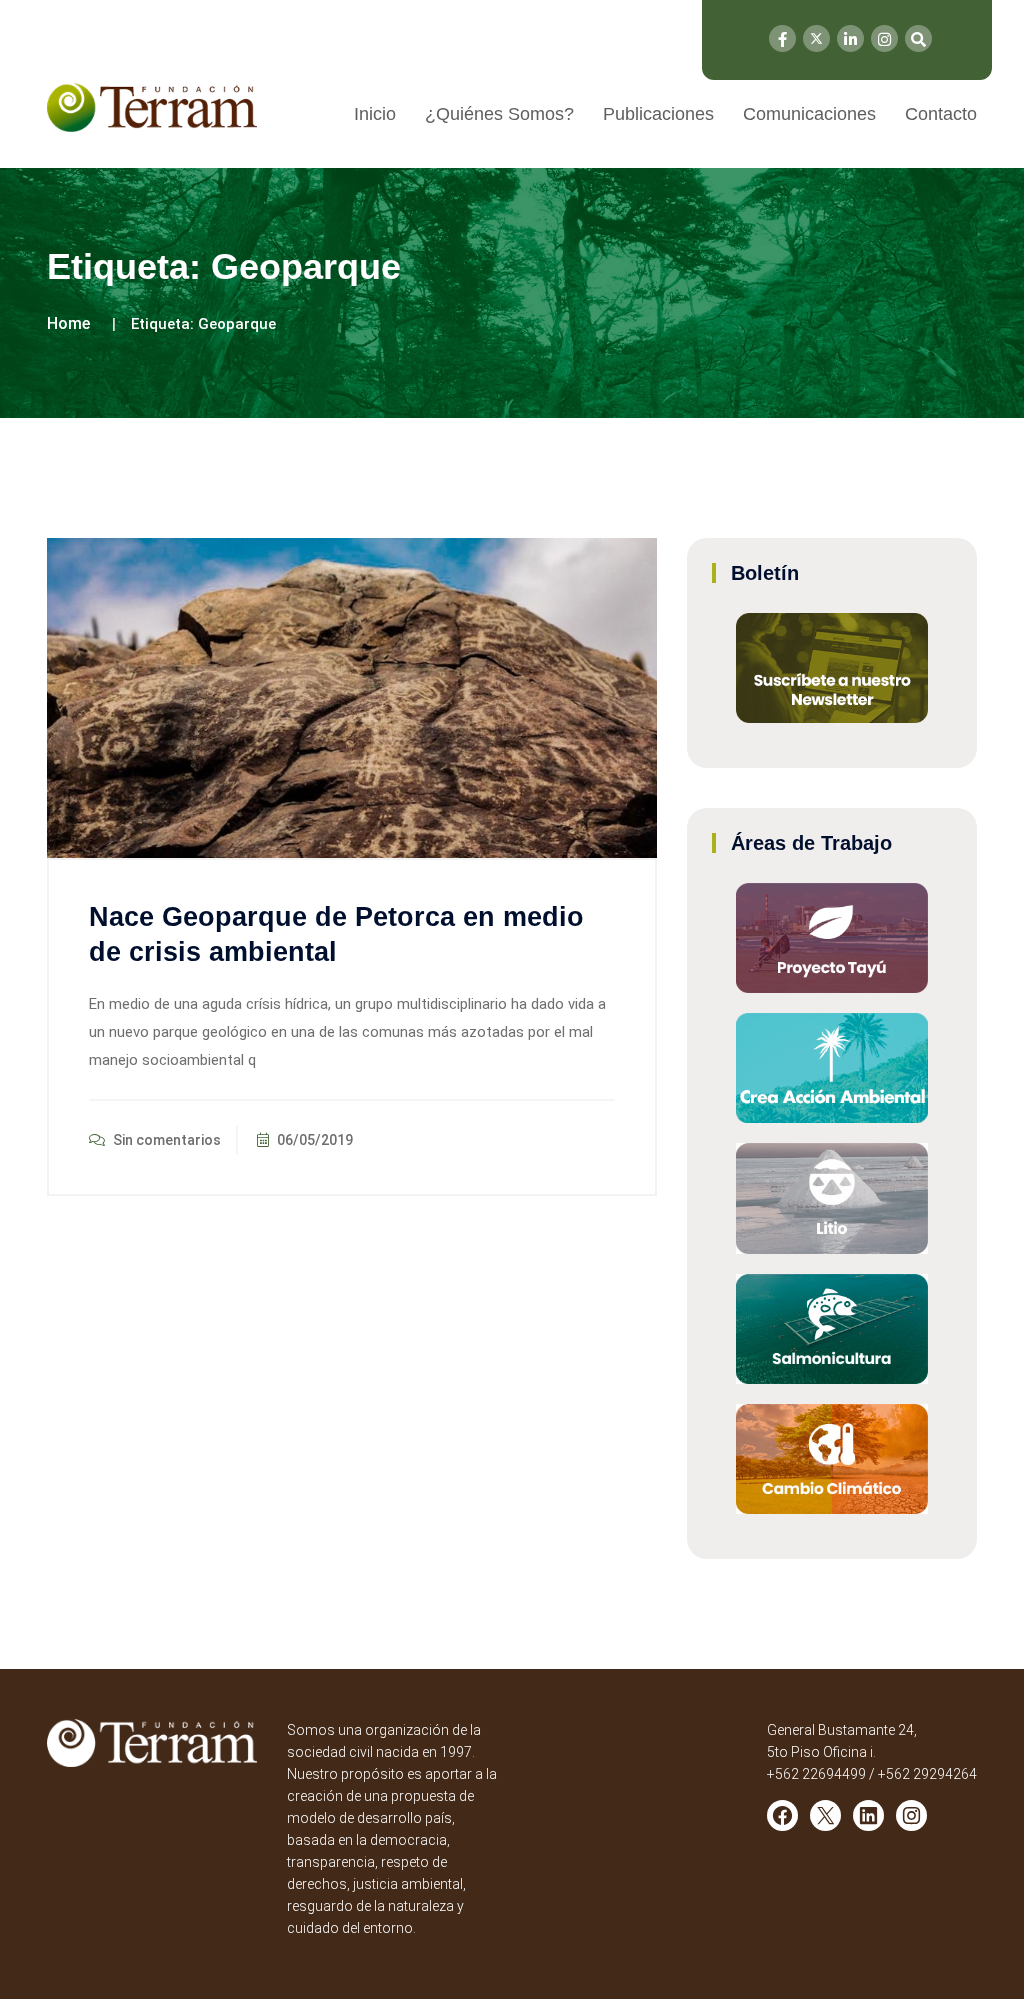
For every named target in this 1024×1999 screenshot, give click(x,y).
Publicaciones (658, 114)
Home (68, 323)
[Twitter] (816, 38)
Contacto (941, 114)
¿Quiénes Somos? (499, 114)
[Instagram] (884, 38)
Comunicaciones (809, 114)
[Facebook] (782, 38)
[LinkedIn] (850, 38)
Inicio (375, 114)
